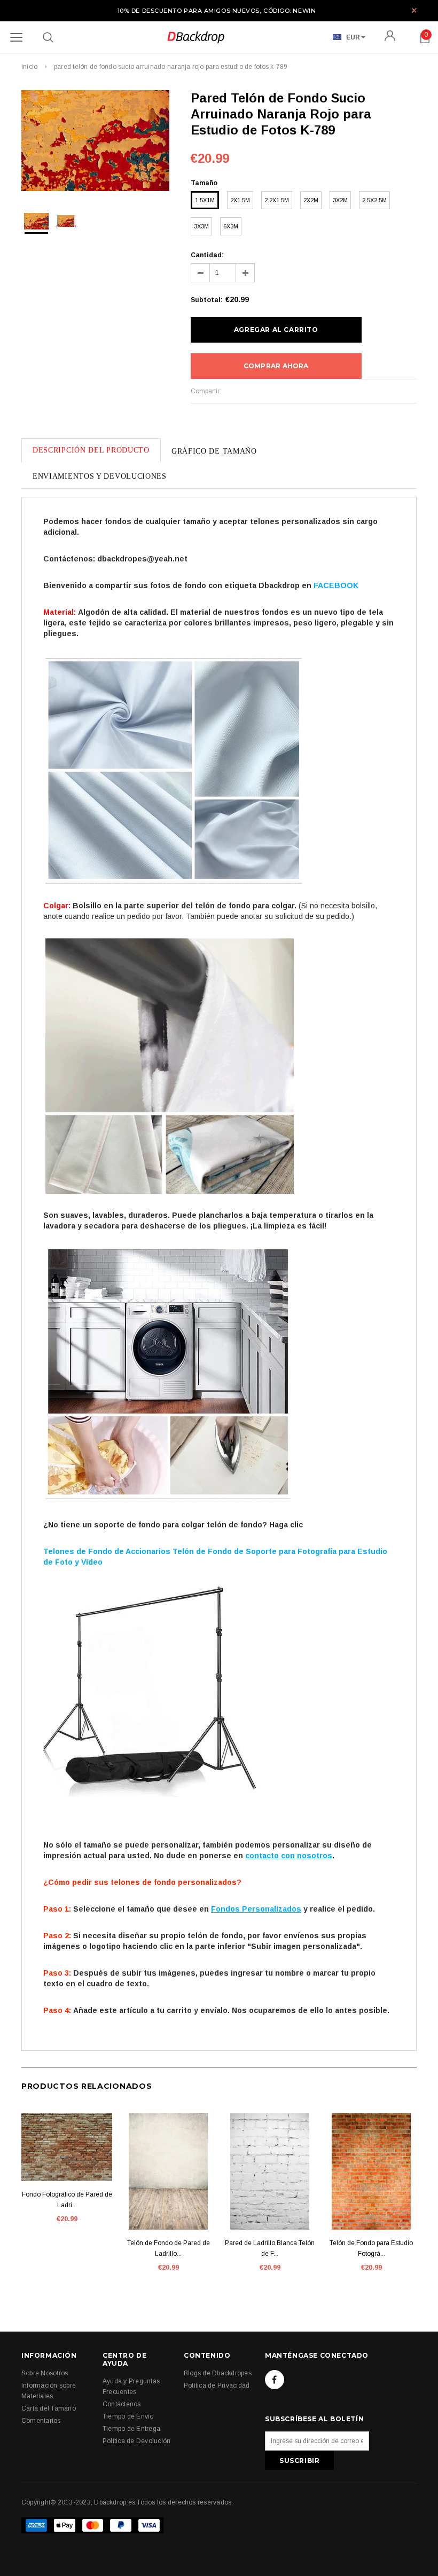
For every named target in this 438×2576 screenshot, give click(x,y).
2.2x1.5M (277, 200)
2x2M (311, 200)
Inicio (29, 67)
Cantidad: (207, 255)
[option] (95, 142)
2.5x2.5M (374, 200)
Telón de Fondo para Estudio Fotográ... (371, 2248)
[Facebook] (275, 2380)
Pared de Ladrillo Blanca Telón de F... (270, 2248)
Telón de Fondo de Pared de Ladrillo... (169, 2248)
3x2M (340, 200)
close (414, 10)
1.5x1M (205, 200)
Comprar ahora (276, 366)
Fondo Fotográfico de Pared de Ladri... (67, 2200)
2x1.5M (240, 200)
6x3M (231, 226)
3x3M (201, 226)
